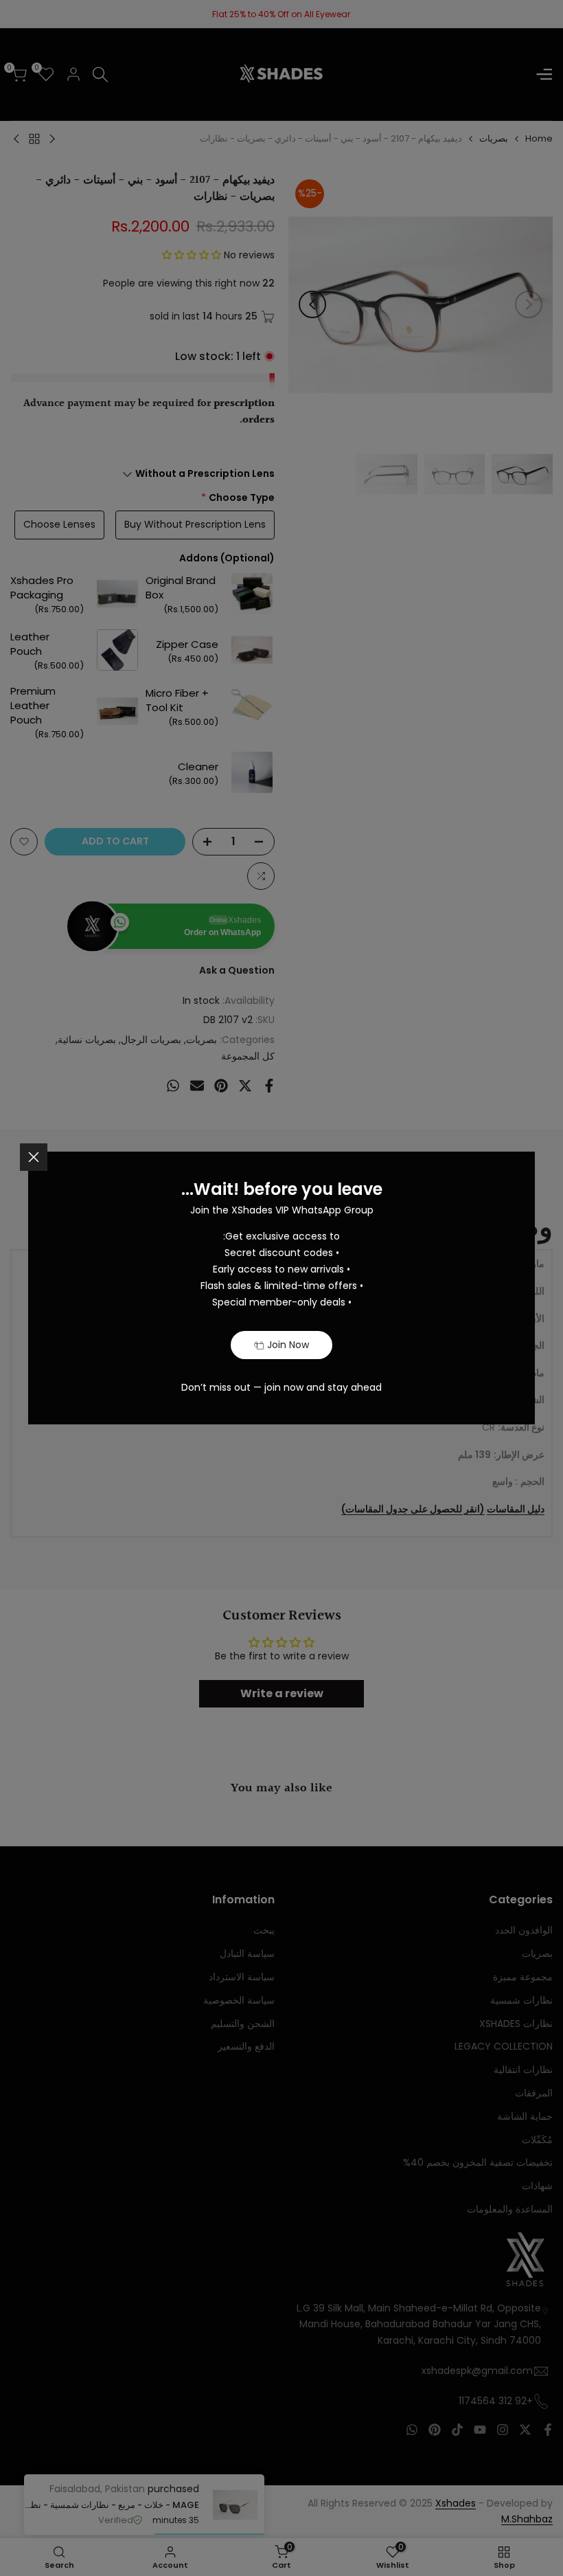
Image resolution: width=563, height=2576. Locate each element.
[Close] (34, 1157)
